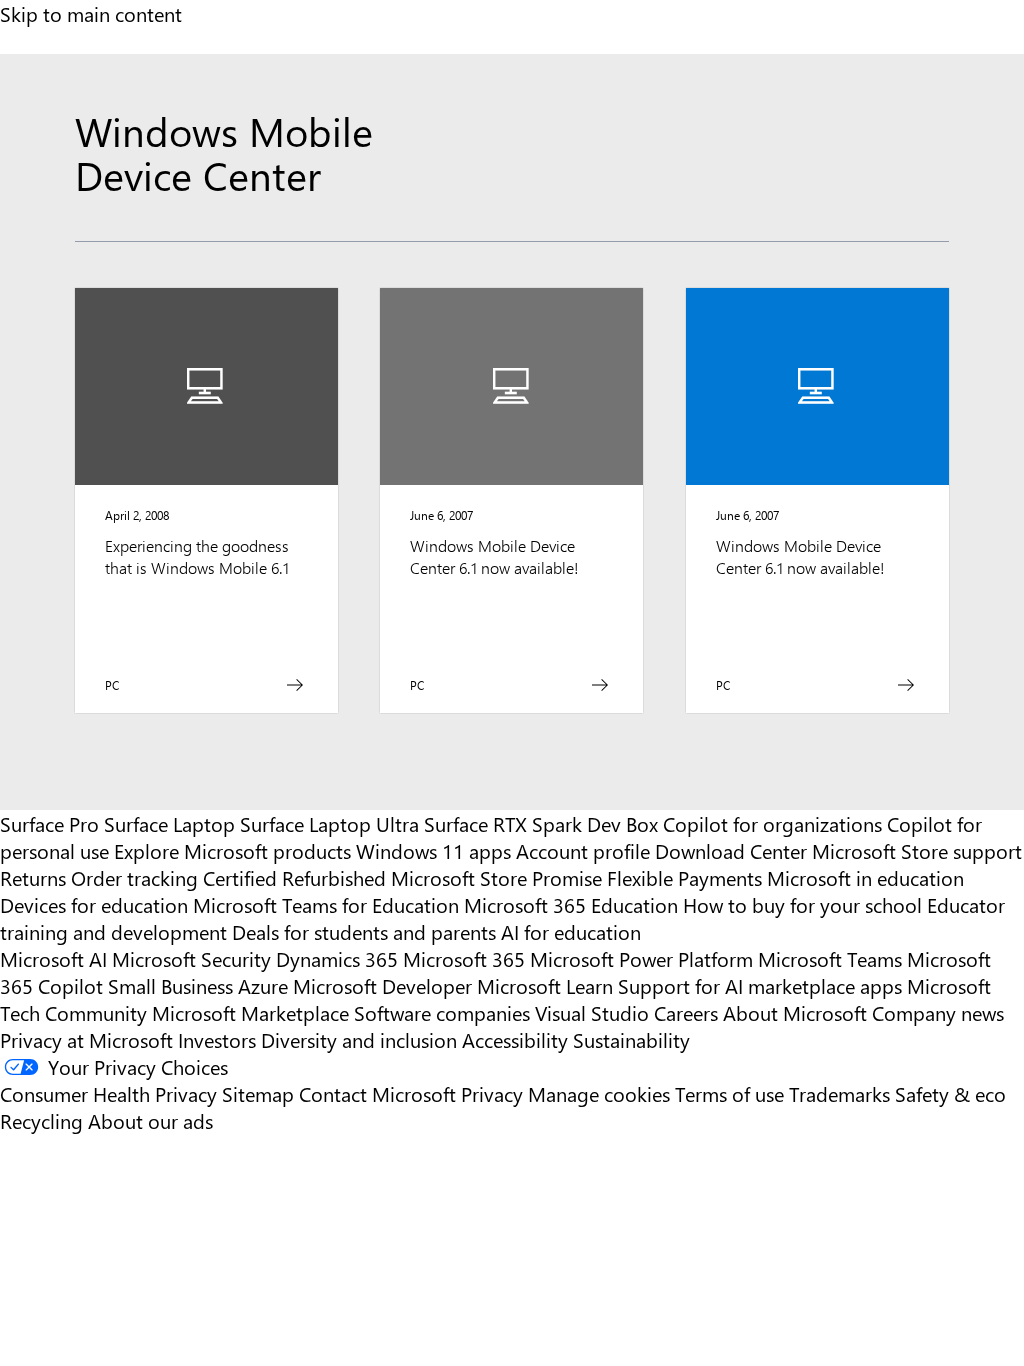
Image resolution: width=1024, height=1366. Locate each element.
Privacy (494, 1093)
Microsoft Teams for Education (326, 904)
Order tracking (134, 877)
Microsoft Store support (917, 850)
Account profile (583, 850)
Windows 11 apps (433, 850)
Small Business (170, 985)
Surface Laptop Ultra (329, 823)
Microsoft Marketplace (250, 1012)
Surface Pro (49, 823)
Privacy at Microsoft (86, 1039)
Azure (263, 985)
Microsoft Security (191, 958)
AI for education (571, 931)
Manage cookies (599, 1093)
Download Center (731, 850)
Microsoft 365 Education (571, 904)
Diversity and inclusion (359, 1039)
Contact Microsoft (377, 1093)
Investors (217, 1039)
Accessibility (515, 1039)
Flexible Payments (684, 877)
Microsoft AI (53, 958)
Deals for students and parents (364, 931)
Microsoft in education (865, 877)
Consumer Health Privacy (108, 1093)
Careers (686, 1012)
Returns (33, 877)
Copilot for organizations (772, 823)
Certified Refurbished (294, 877)
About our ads (150, 1120)
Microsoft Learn (545, 985)
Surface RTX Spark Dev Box (541, 823)
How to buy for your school (802, 904)
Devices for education (94, 904)
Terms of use (729, 1093)
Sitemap (258, 1093)
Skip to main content (91, 13)
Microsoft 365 (464, 958)
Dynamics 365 (337, 958)
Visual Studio (592, 1012)
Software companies (442, 1012)
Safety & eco (950, 1093)
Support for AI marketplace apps (760, 985)
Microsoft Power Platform (641, 958)
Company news (938, 1012)
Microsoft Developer (382, 985)
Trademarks (839, 1093)
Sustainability (631, 1039)
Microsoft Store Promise (496, 877)
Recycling (41, 1120)
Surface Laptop (169, 823)
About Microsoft (795, 1012)
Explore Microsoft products (232, 850)
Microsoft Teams (830, 958)
